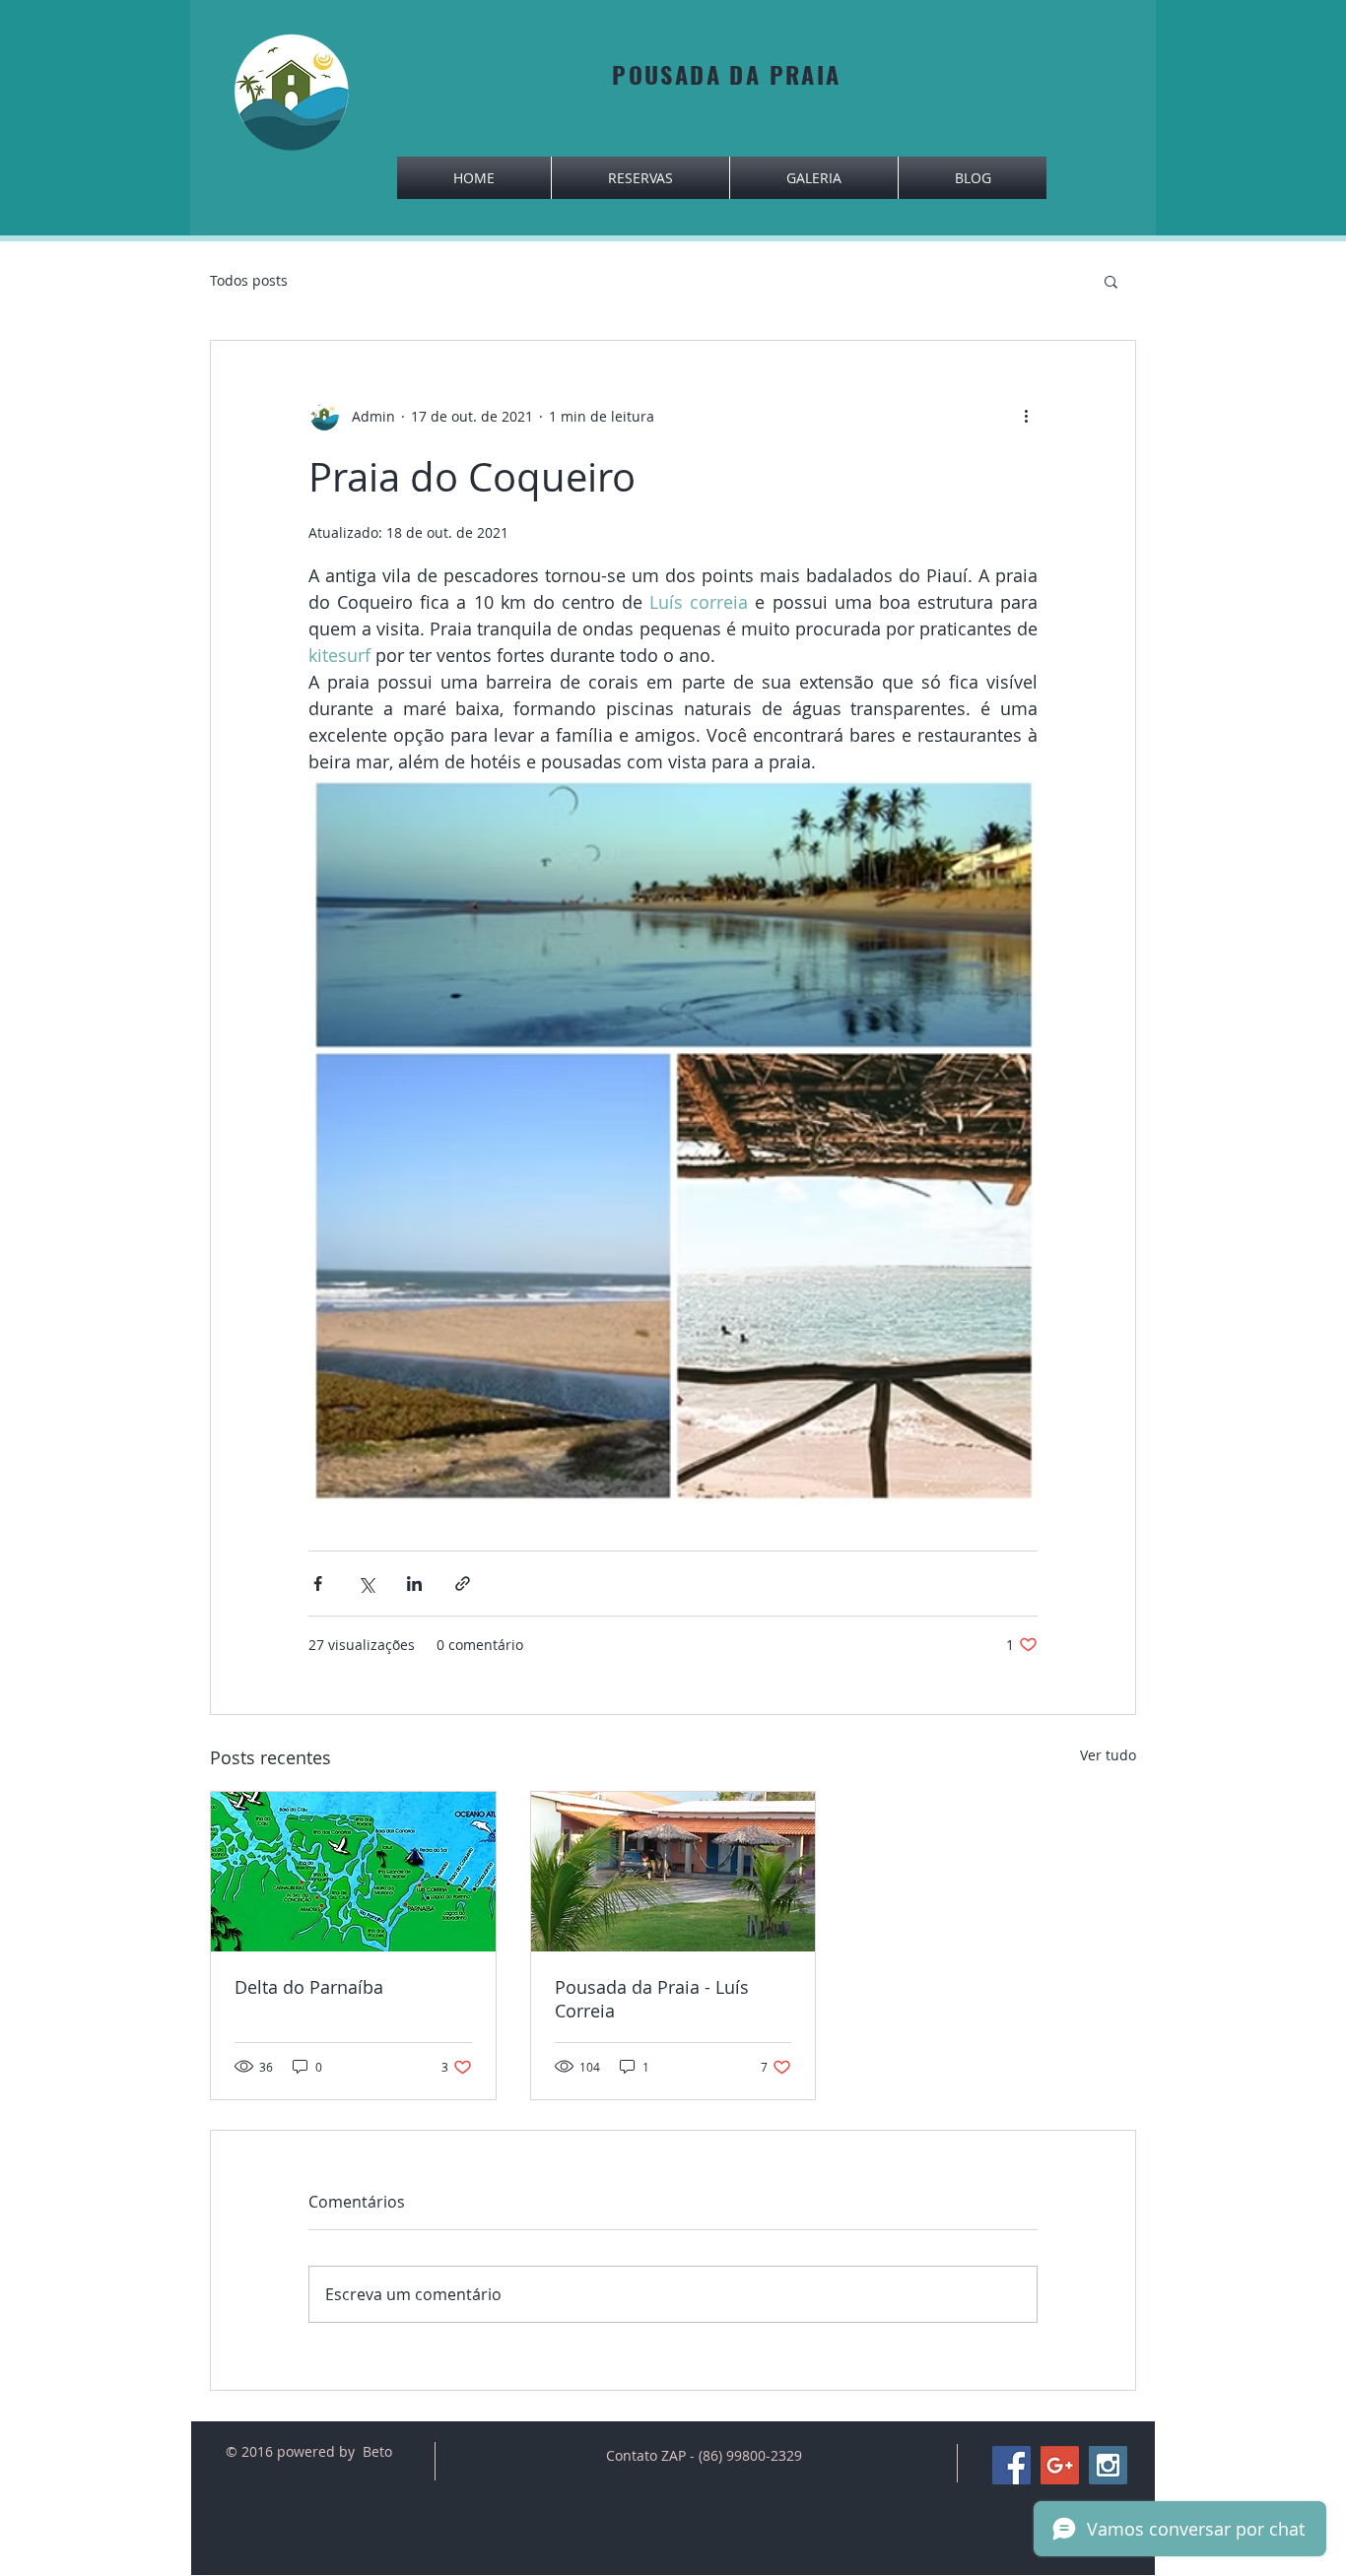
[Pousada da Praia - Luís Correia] (673, 1872)
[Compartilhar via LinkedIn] (414, 1584)
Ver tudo (1108, 1755)
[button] (1111, 281)
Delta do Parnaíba (309, 1987)
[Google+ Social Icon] (1060, 2465)
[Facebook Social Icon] (1011, 2465)
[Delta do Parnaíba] (353, 1872)
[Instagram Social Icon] (1108, 2465)
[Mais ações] (1026, 416)
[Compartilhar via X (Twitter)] (366, 1584)
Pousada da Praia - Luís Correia (652, 1999)
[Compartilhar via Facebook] (318, 1584)
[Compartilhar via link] (463, 1584)
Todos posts (249, 280)
